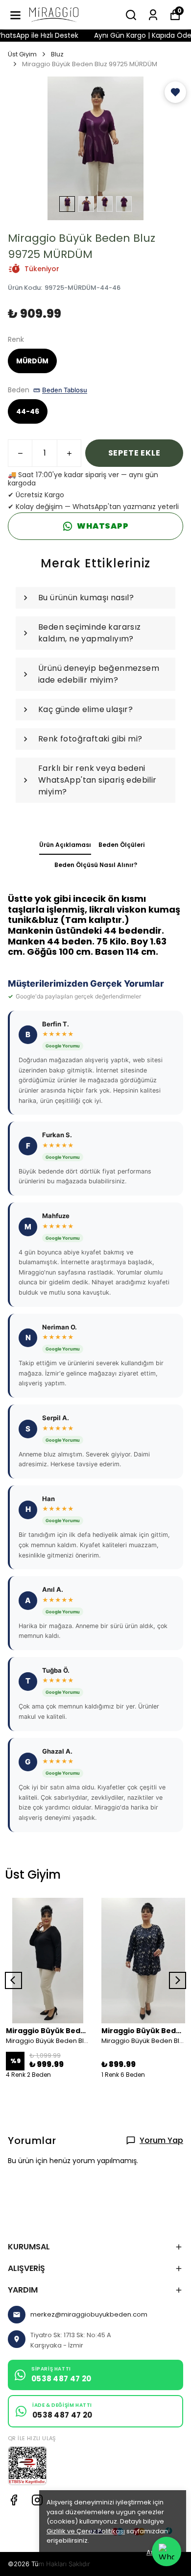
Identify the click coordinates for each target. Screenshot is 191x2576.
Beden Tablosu (65, 390)
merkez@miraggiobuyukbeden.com (89, 2314)
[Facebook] (14, 2500)
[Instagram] (37, 2500)
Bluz (57, 54)
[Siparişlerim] (153, 15)
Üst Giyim (22, 54)
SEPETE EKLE (134, 453)
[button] (175, 92)
